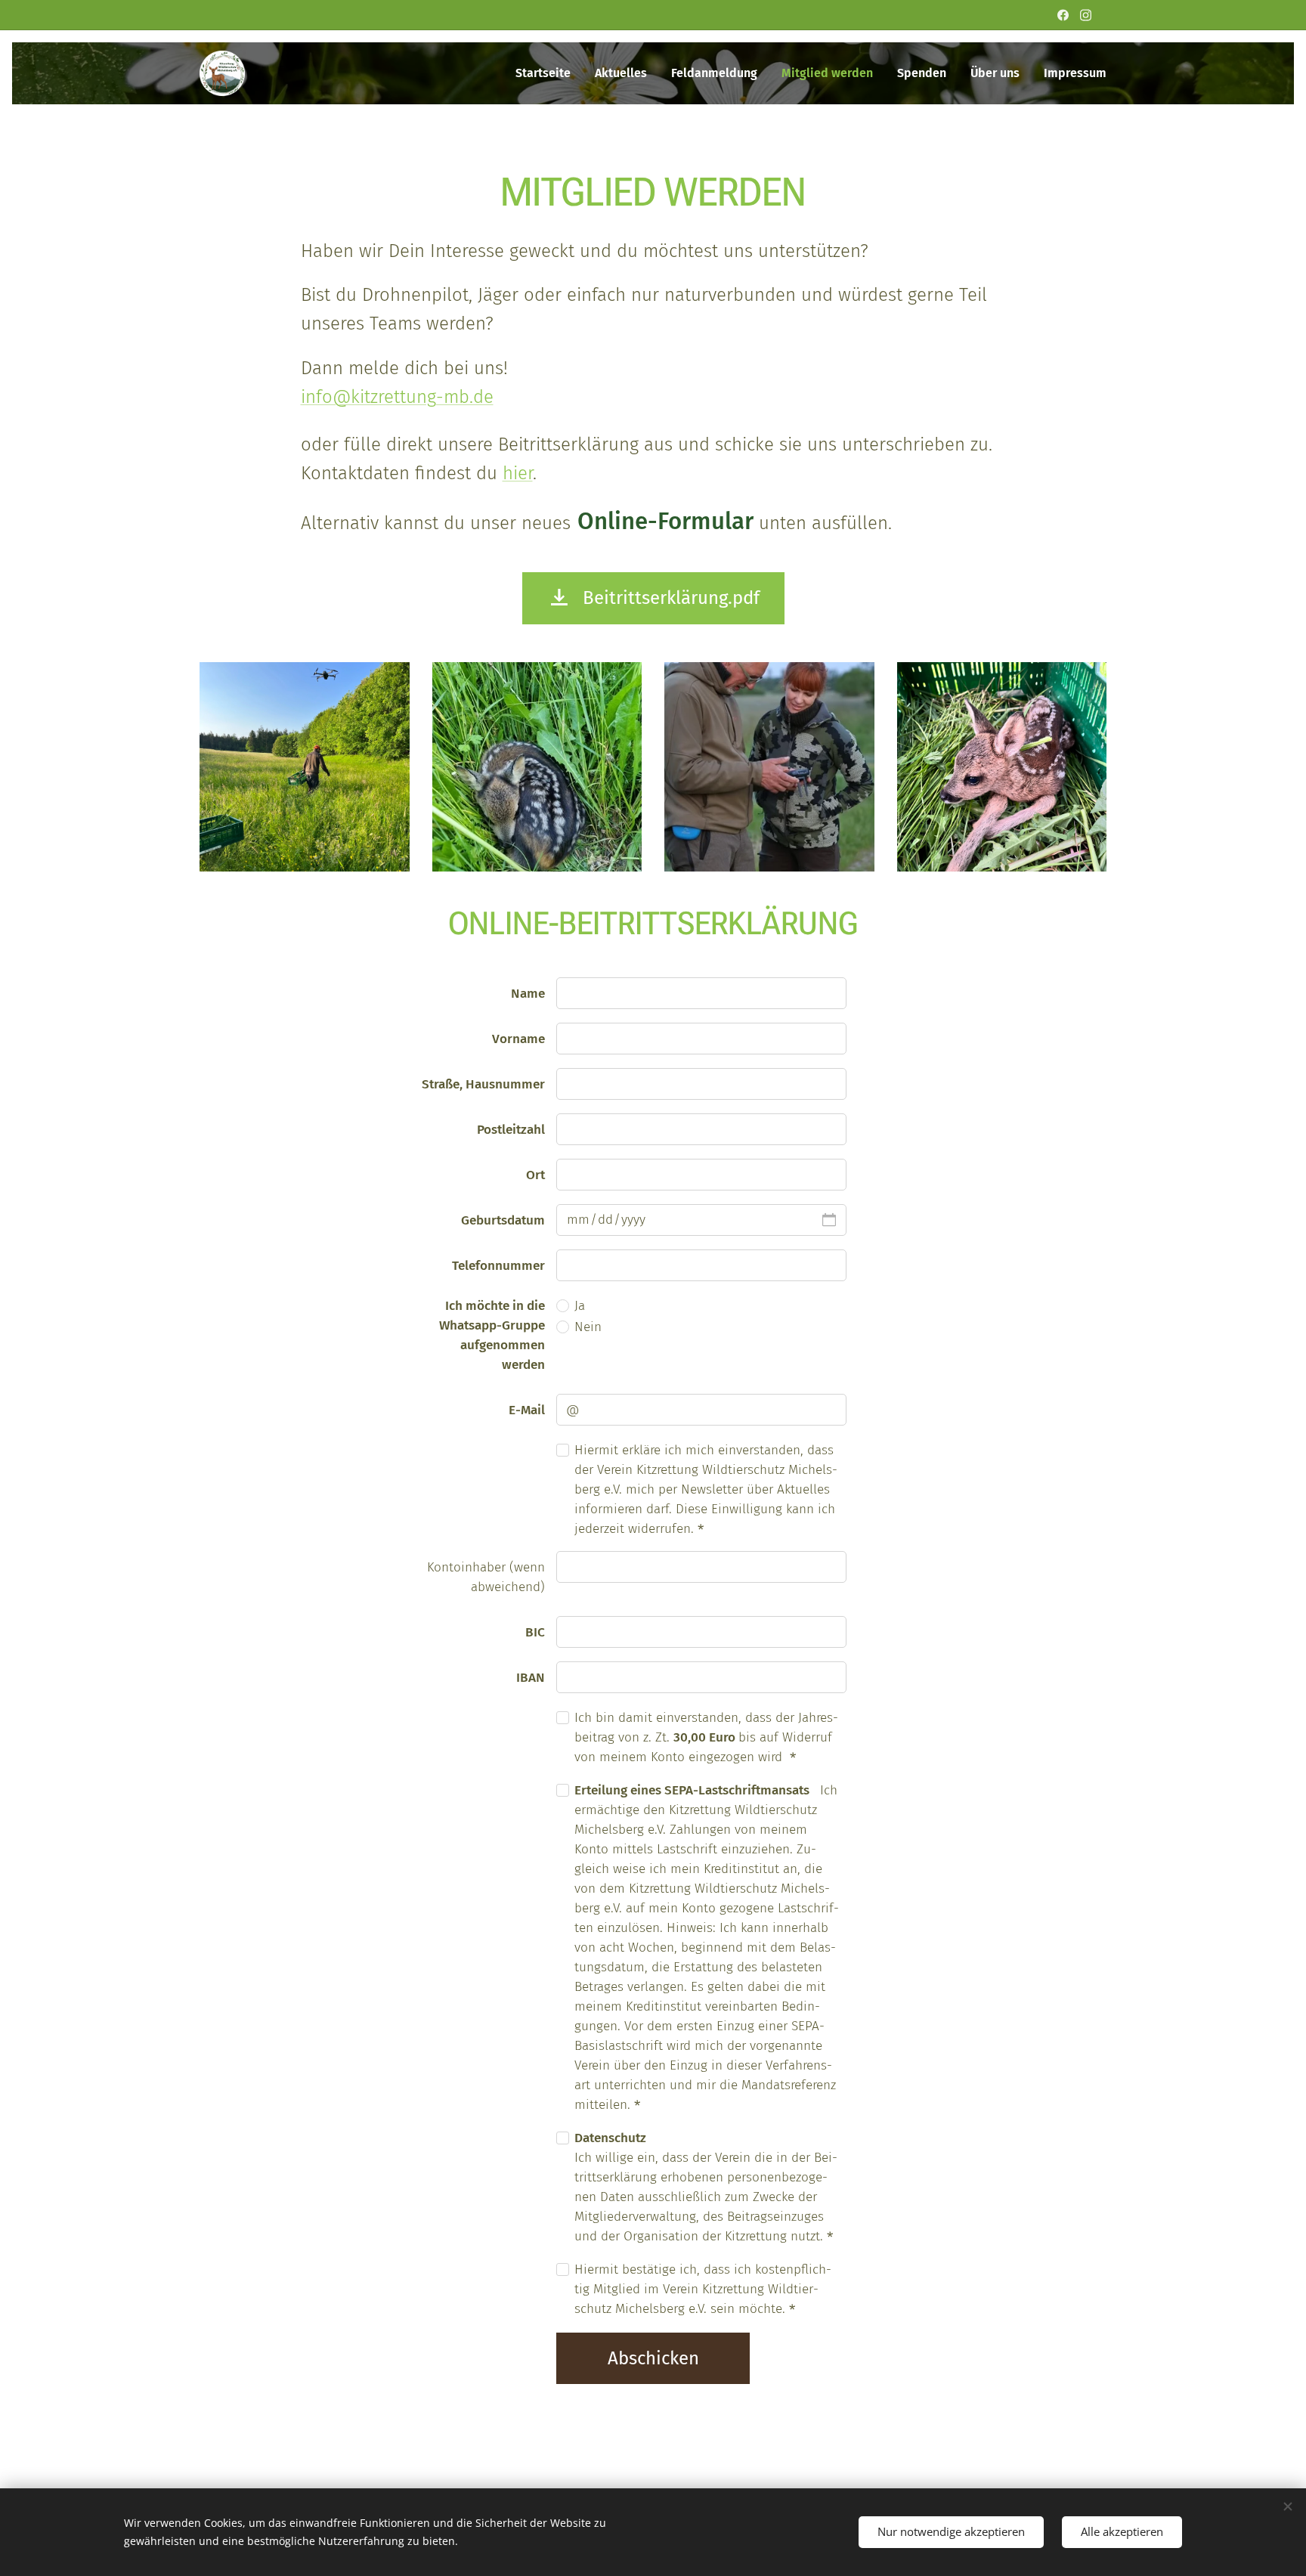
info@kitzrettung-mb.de (397, 397)
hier (518, 473)
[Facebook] (1063, 15)
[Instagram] (1086, 15)
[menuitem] (547, 73)
